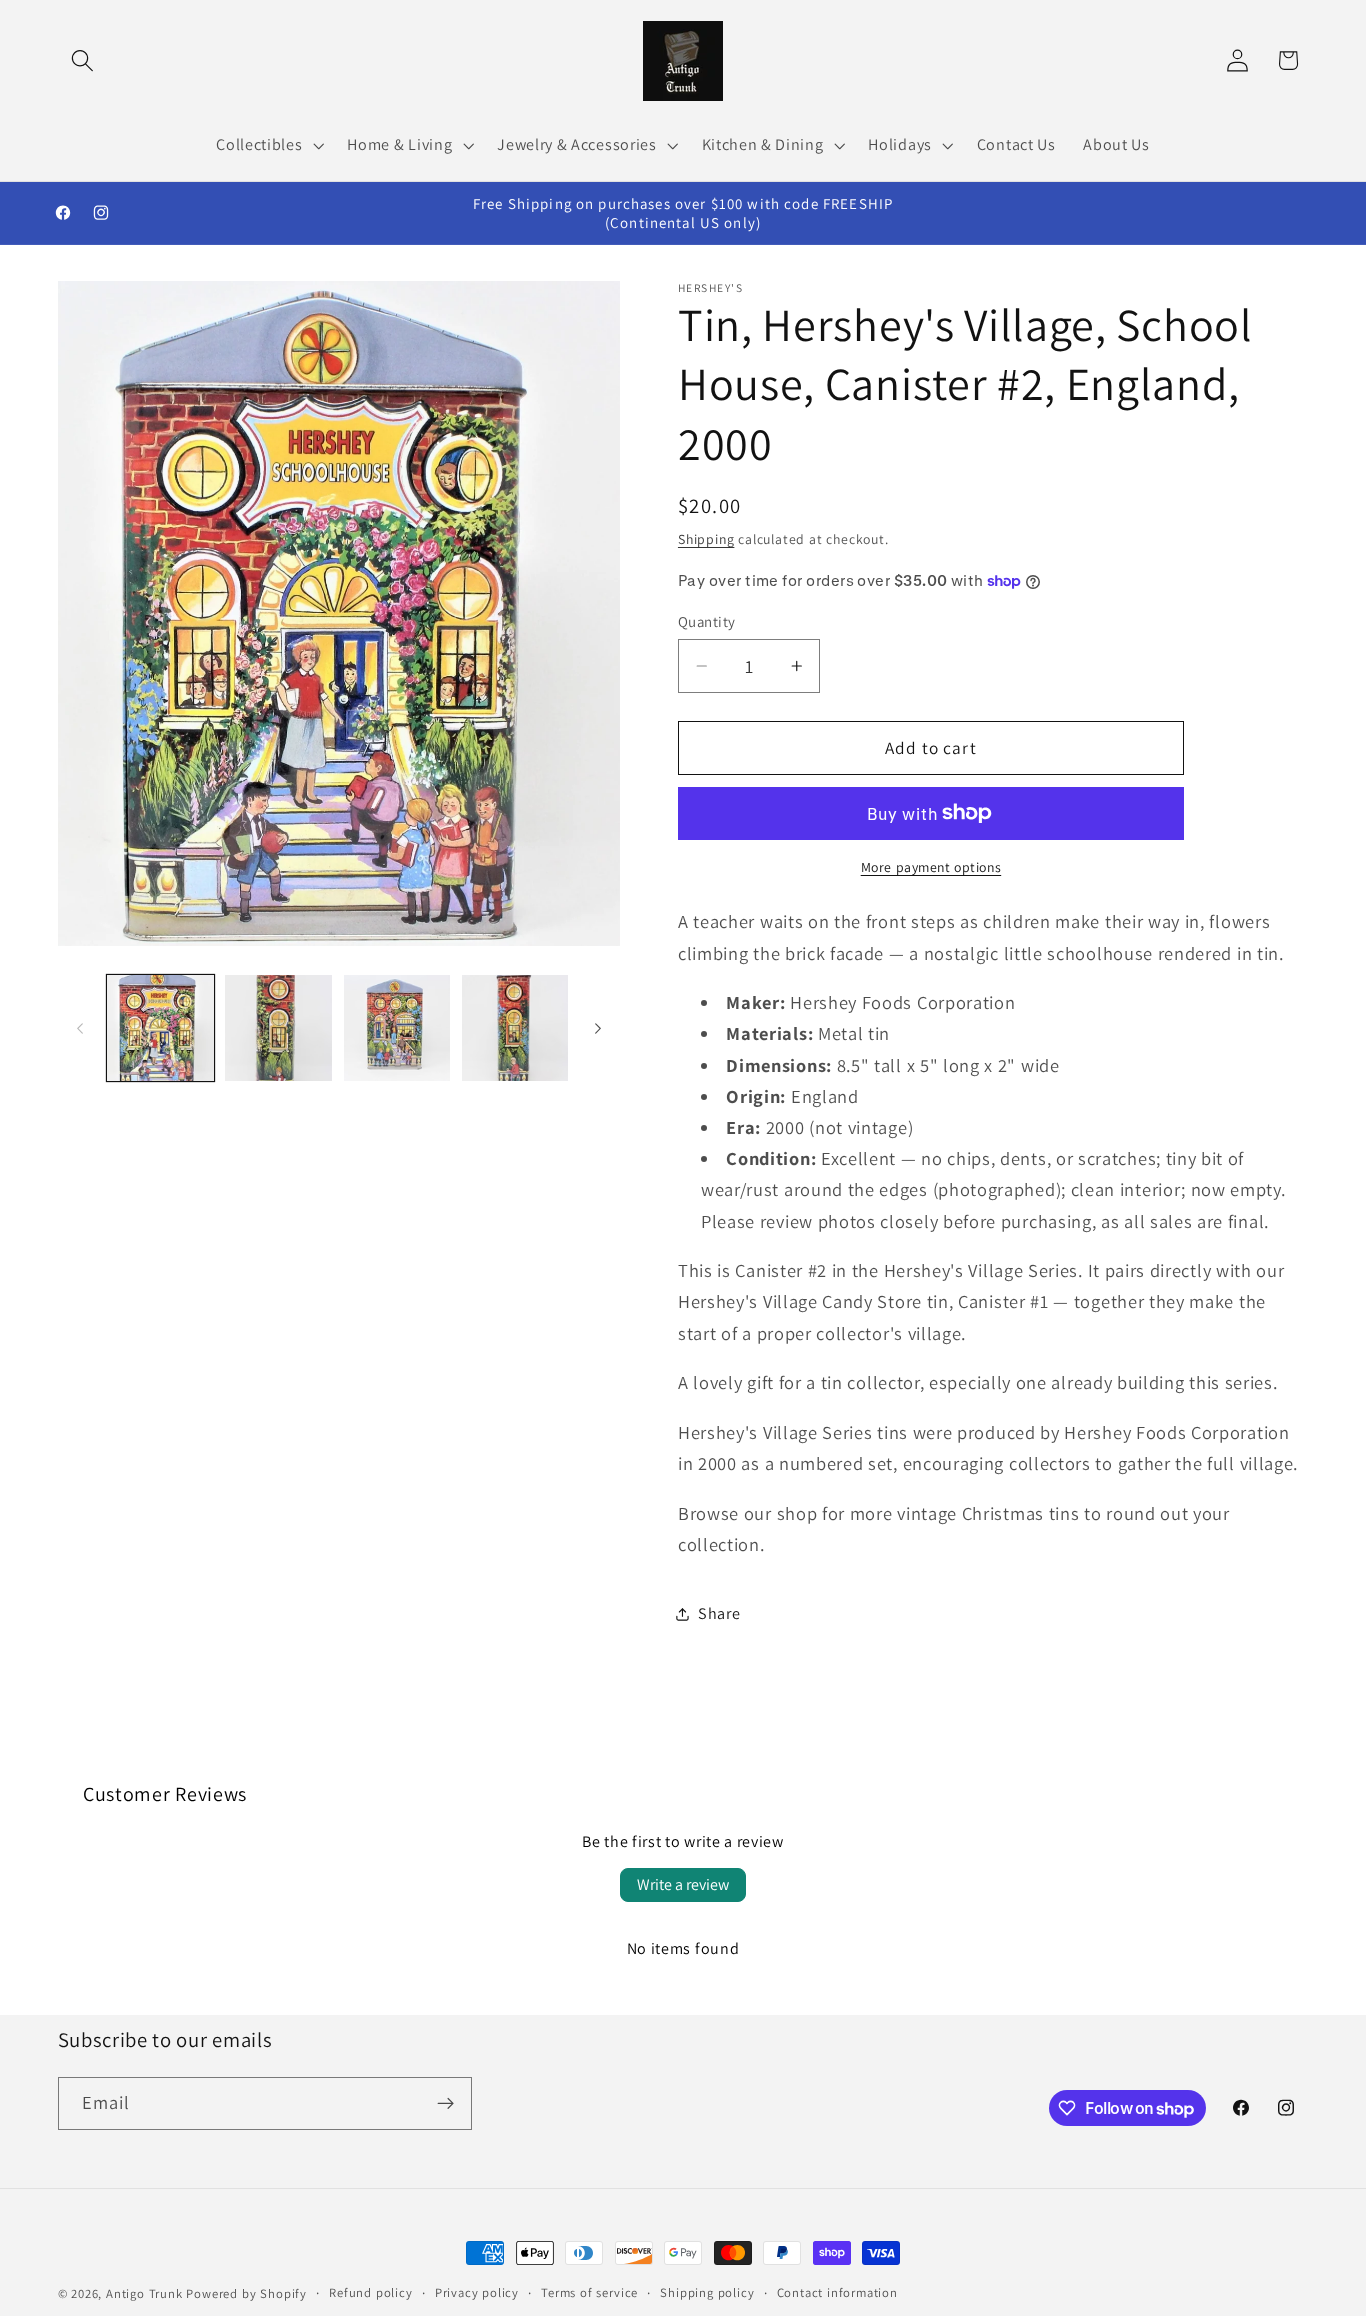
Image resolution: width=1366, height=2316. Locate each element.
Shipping (706, 539)
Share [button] (719, 1613)
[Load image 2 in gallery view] (278, 1028)
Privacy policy (477, 2292)
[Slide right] (598, 1028)
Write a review (683, 1884)
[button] (83, 60)
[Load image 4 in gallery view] (515, 1028)
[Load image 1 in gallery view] (160, 1028)
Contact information (837, 2292)
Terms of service (589, 2292)
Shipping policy (707, 2292)
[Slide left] (80, 1028)
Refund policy (370, 2292)
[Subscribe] (445, 2104)
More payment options (931, 867)
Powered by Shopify (246, 2293)
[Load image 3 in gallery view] (397, 1028)
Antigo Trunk (144, 2293)
